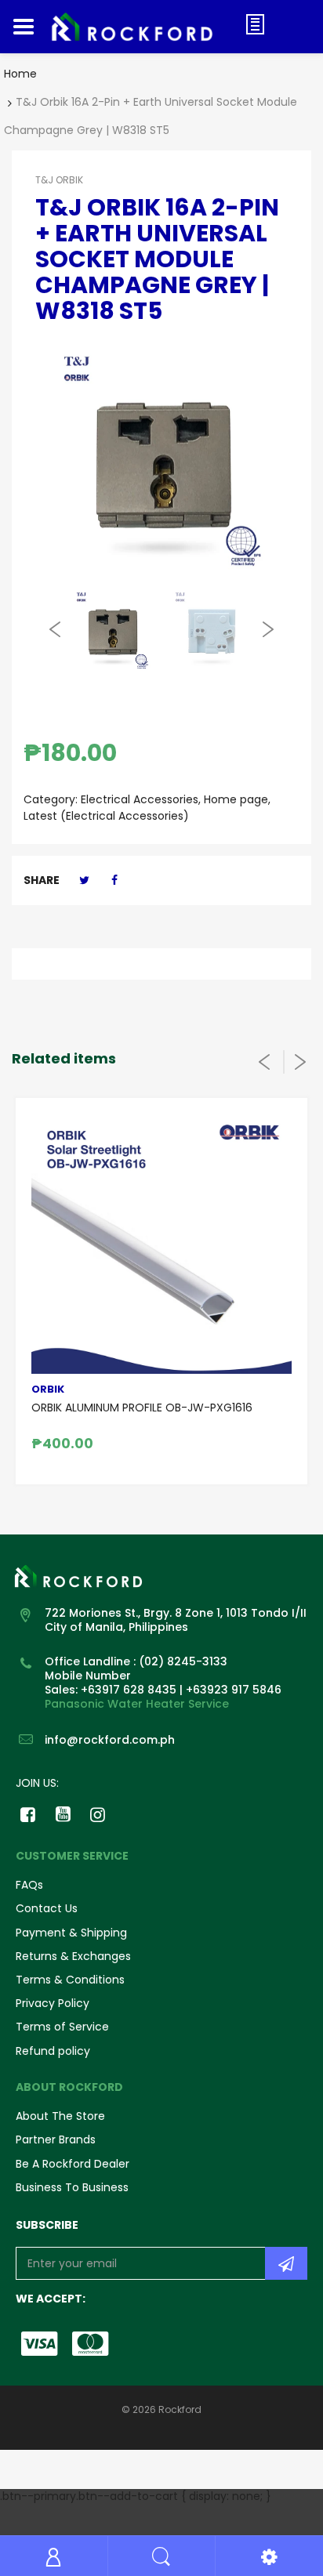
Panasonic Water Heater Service (137, 1704)
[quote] (255, 24)
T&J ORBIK (59, 180)
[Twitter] (85, 880)
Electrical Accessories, (141, 799)
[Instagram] (98, 1814)
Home (20, 74)
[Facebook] (115, 880)
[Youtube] (63, 1814)
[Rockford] (140, 27)
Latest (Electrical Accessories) (106, 816)
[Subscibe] (286, 2263)
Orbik (48, 1389)
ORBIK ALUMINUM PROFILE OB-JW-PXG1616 (142, 1408)
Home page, (237, 799)
